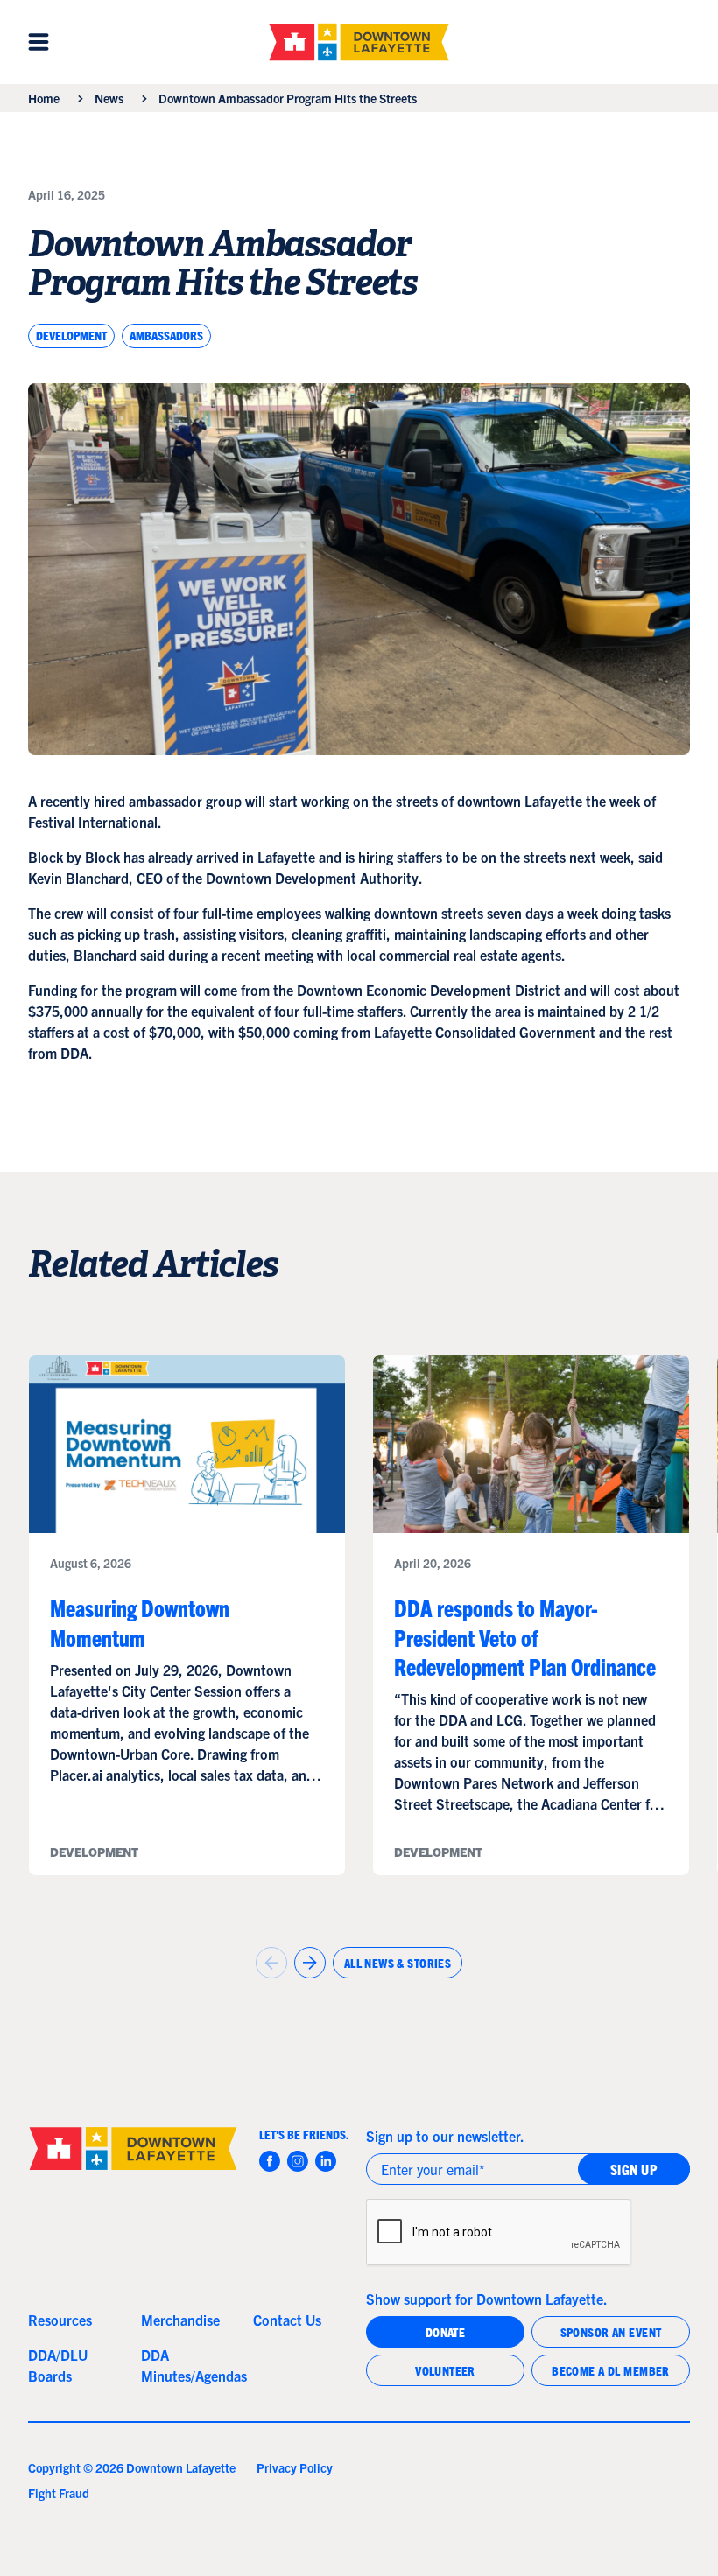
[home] (359, 42)
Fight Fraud (59, 2493)
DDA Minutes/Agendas (190, 2365)
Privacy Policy (295, 2467)
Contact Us (287, 2320)
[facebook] (270, 2161)
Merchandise (180, 2320)
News (109, 98)
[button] (39, 42)
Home (44, 98)
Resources (60, 2320)
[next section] (310, 1963)
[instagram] (298, 2161)
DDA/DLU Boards (58, 2365)
